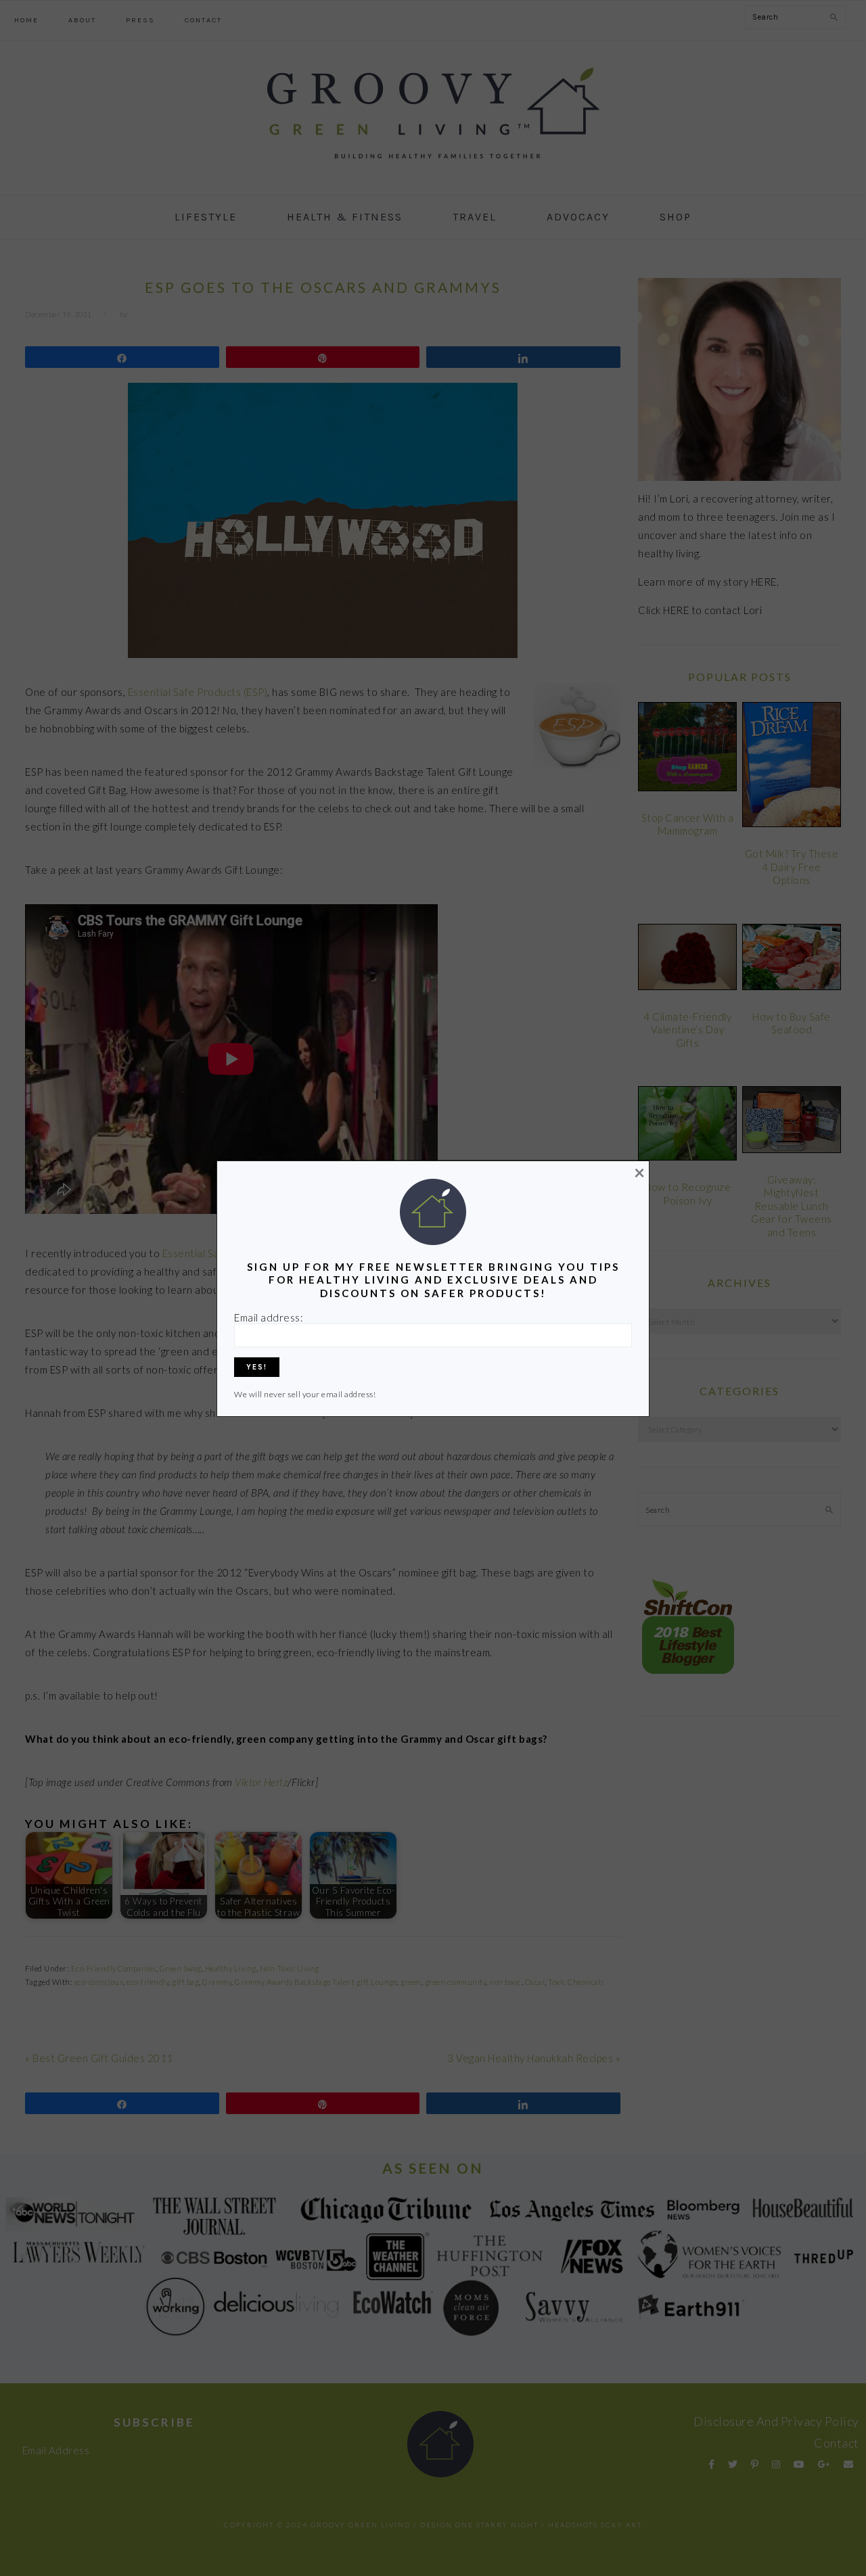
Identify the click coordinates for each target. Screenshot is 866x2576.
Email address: (269, 1317)
